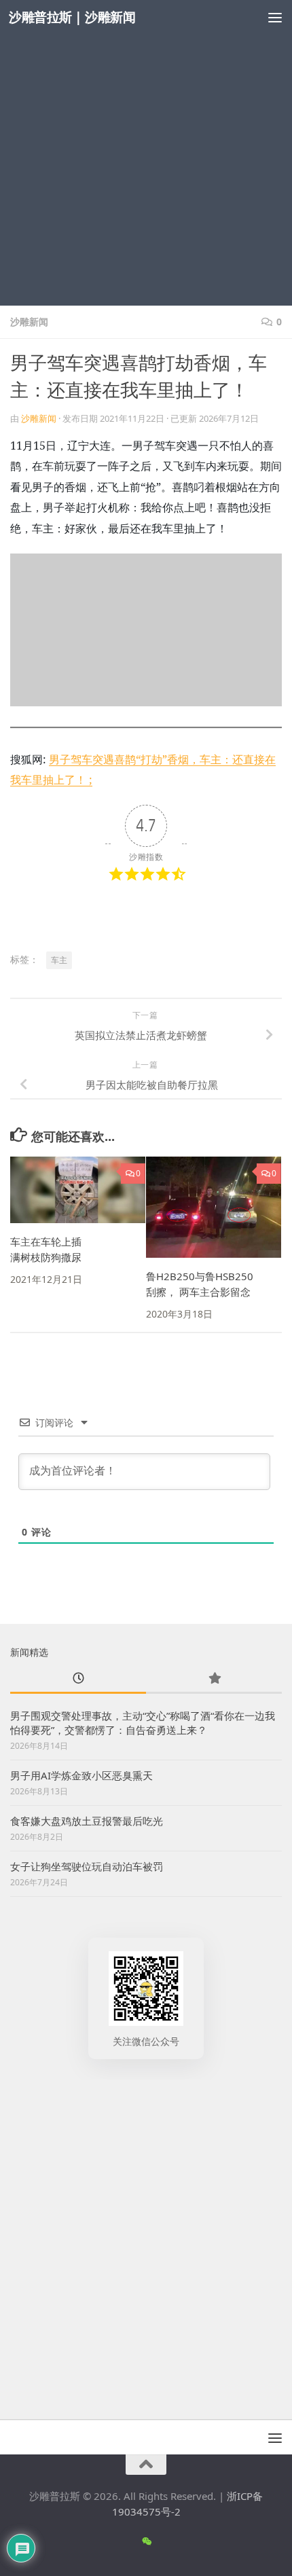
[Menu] (275, 17)
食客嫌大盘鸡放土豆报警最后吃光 (87, 1821)
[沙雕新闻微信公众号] (146, 2541)
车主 (59, 960)
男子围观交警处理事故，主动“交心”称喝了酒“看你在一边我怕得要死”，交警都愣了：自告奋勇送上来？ (143, 1723)
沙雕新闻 (29, 322)
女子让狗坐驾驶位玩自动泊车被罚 (87, 1866)
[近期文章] (78, 1679)
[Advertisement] (146, 153)
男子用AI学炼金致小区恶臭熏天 (81, 1775)
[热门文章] (214, 1679)
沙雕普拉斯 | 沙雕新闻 (72, 17)
